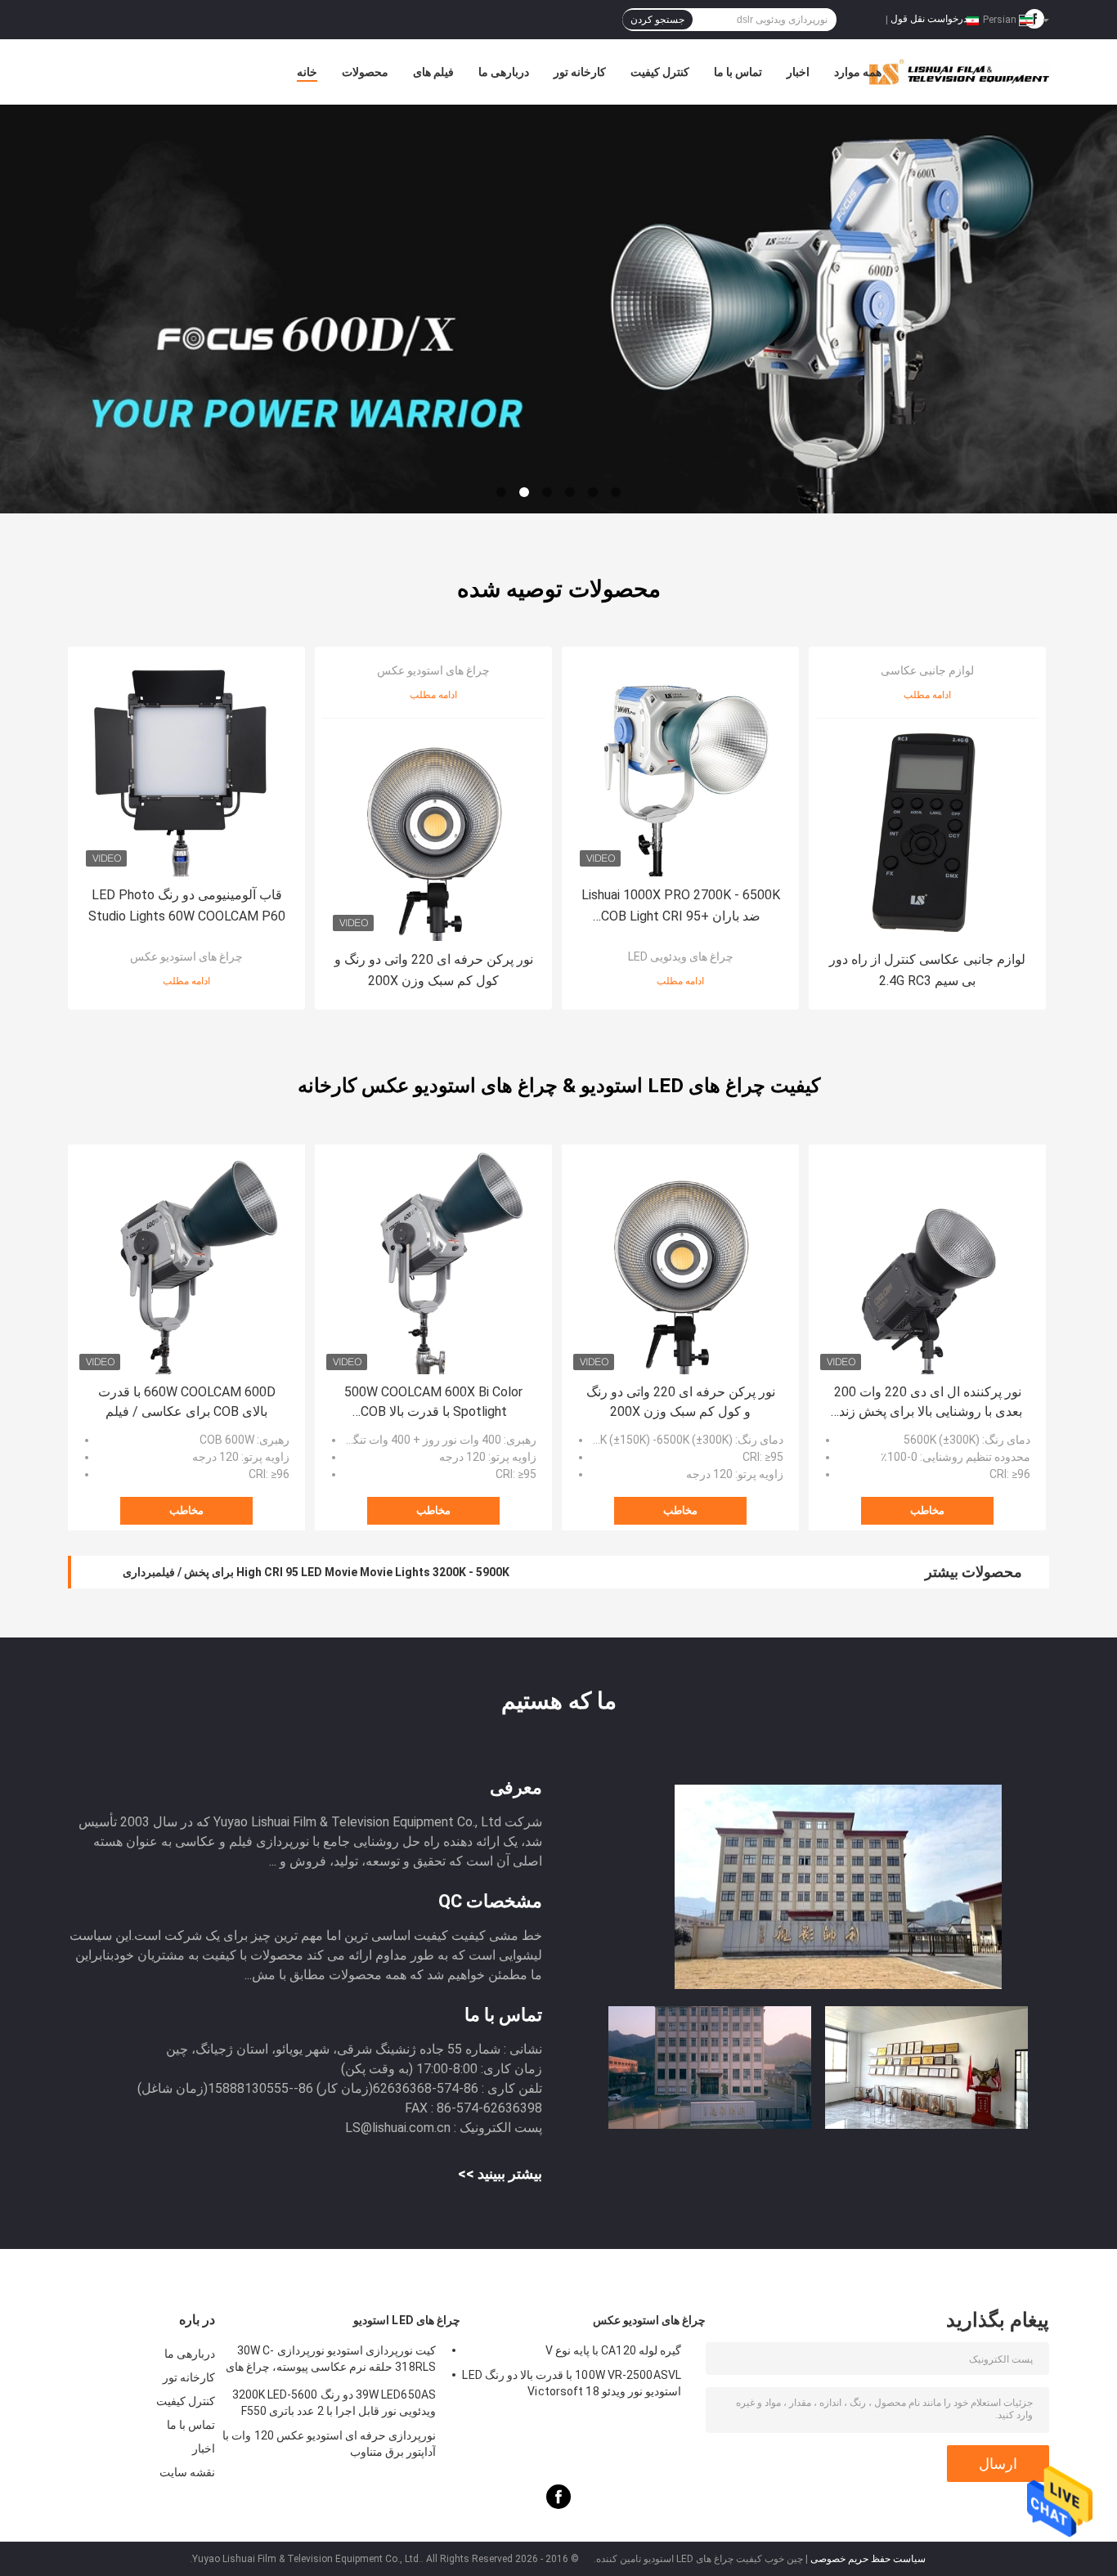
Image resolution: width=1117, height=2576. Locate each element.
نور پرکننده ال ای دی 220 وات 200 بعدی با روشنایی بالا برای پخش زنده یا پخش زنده (927, 1403)
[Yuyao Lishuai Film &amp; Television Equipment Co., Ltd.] (558, 309)
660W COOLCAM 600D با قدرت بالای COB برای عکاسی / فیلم (187, 1402)
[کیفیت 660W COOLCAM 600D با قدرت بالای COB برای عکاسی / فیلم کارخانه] (186, 1263)
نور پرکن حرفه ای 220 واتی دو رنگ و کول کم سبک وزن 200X (434, 970)
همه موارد (858, 72)
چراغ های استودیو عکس (186, 956)
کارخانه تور (580, 72)
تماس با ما (738, 72)
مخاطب (186, 1510)
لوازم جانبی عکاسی (927, 670)
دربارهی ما (504, 72)
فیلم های (433, 72)
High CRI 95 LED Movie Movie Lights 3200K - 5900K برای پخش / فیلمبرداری (316, 1572)
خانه (307, 72)
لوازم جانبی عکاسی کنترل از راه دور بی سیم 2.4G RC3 (927, 970)
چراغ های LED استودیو (407, 2320)
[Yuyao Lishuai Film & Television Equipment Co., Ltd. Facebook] (558, 2505)
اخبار (798, 72)
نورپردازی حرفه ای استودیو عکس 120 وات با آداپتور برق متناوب (329, 2444)
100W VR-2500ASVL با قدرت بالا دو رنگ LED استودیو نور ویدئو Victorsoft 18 (572, 2383)
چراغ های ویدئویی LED (681, 956)
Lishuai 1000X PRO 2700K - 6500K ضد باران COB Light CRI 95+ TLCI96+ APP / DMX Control (681, 907)
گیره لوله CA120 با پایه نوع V (613, 2350)
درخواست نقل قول (929, 19)
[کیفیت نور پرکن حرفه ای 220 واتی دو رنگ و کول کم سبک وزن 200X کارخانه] (433, 830)
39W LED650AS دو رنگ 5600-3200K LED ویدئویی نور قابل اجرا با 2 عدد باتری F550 (334, 2403)
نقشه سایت (187, 2472)
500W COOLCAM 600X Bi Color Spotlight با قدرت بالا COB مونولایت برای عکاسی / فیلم (433, 1403)
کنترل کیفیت (660, 72)
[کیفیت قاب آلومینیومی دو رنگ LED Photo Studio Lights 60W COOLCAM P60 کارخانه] (186, 765)
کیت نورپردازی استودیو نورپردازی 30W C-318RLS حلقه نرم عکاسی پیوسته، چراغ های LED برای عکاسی (331, 2361)
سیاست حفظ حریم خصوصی (868, 2559)
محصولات (365, 72)
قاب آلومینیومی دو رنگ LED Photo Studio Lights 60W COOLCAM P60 (187, 905)
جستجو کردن (657, 20)
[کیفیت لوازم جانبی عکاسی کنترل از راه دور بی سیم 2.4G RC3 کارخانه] (927, 830)
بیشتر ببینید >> (500, 2173)
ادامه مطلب (186, 981)
